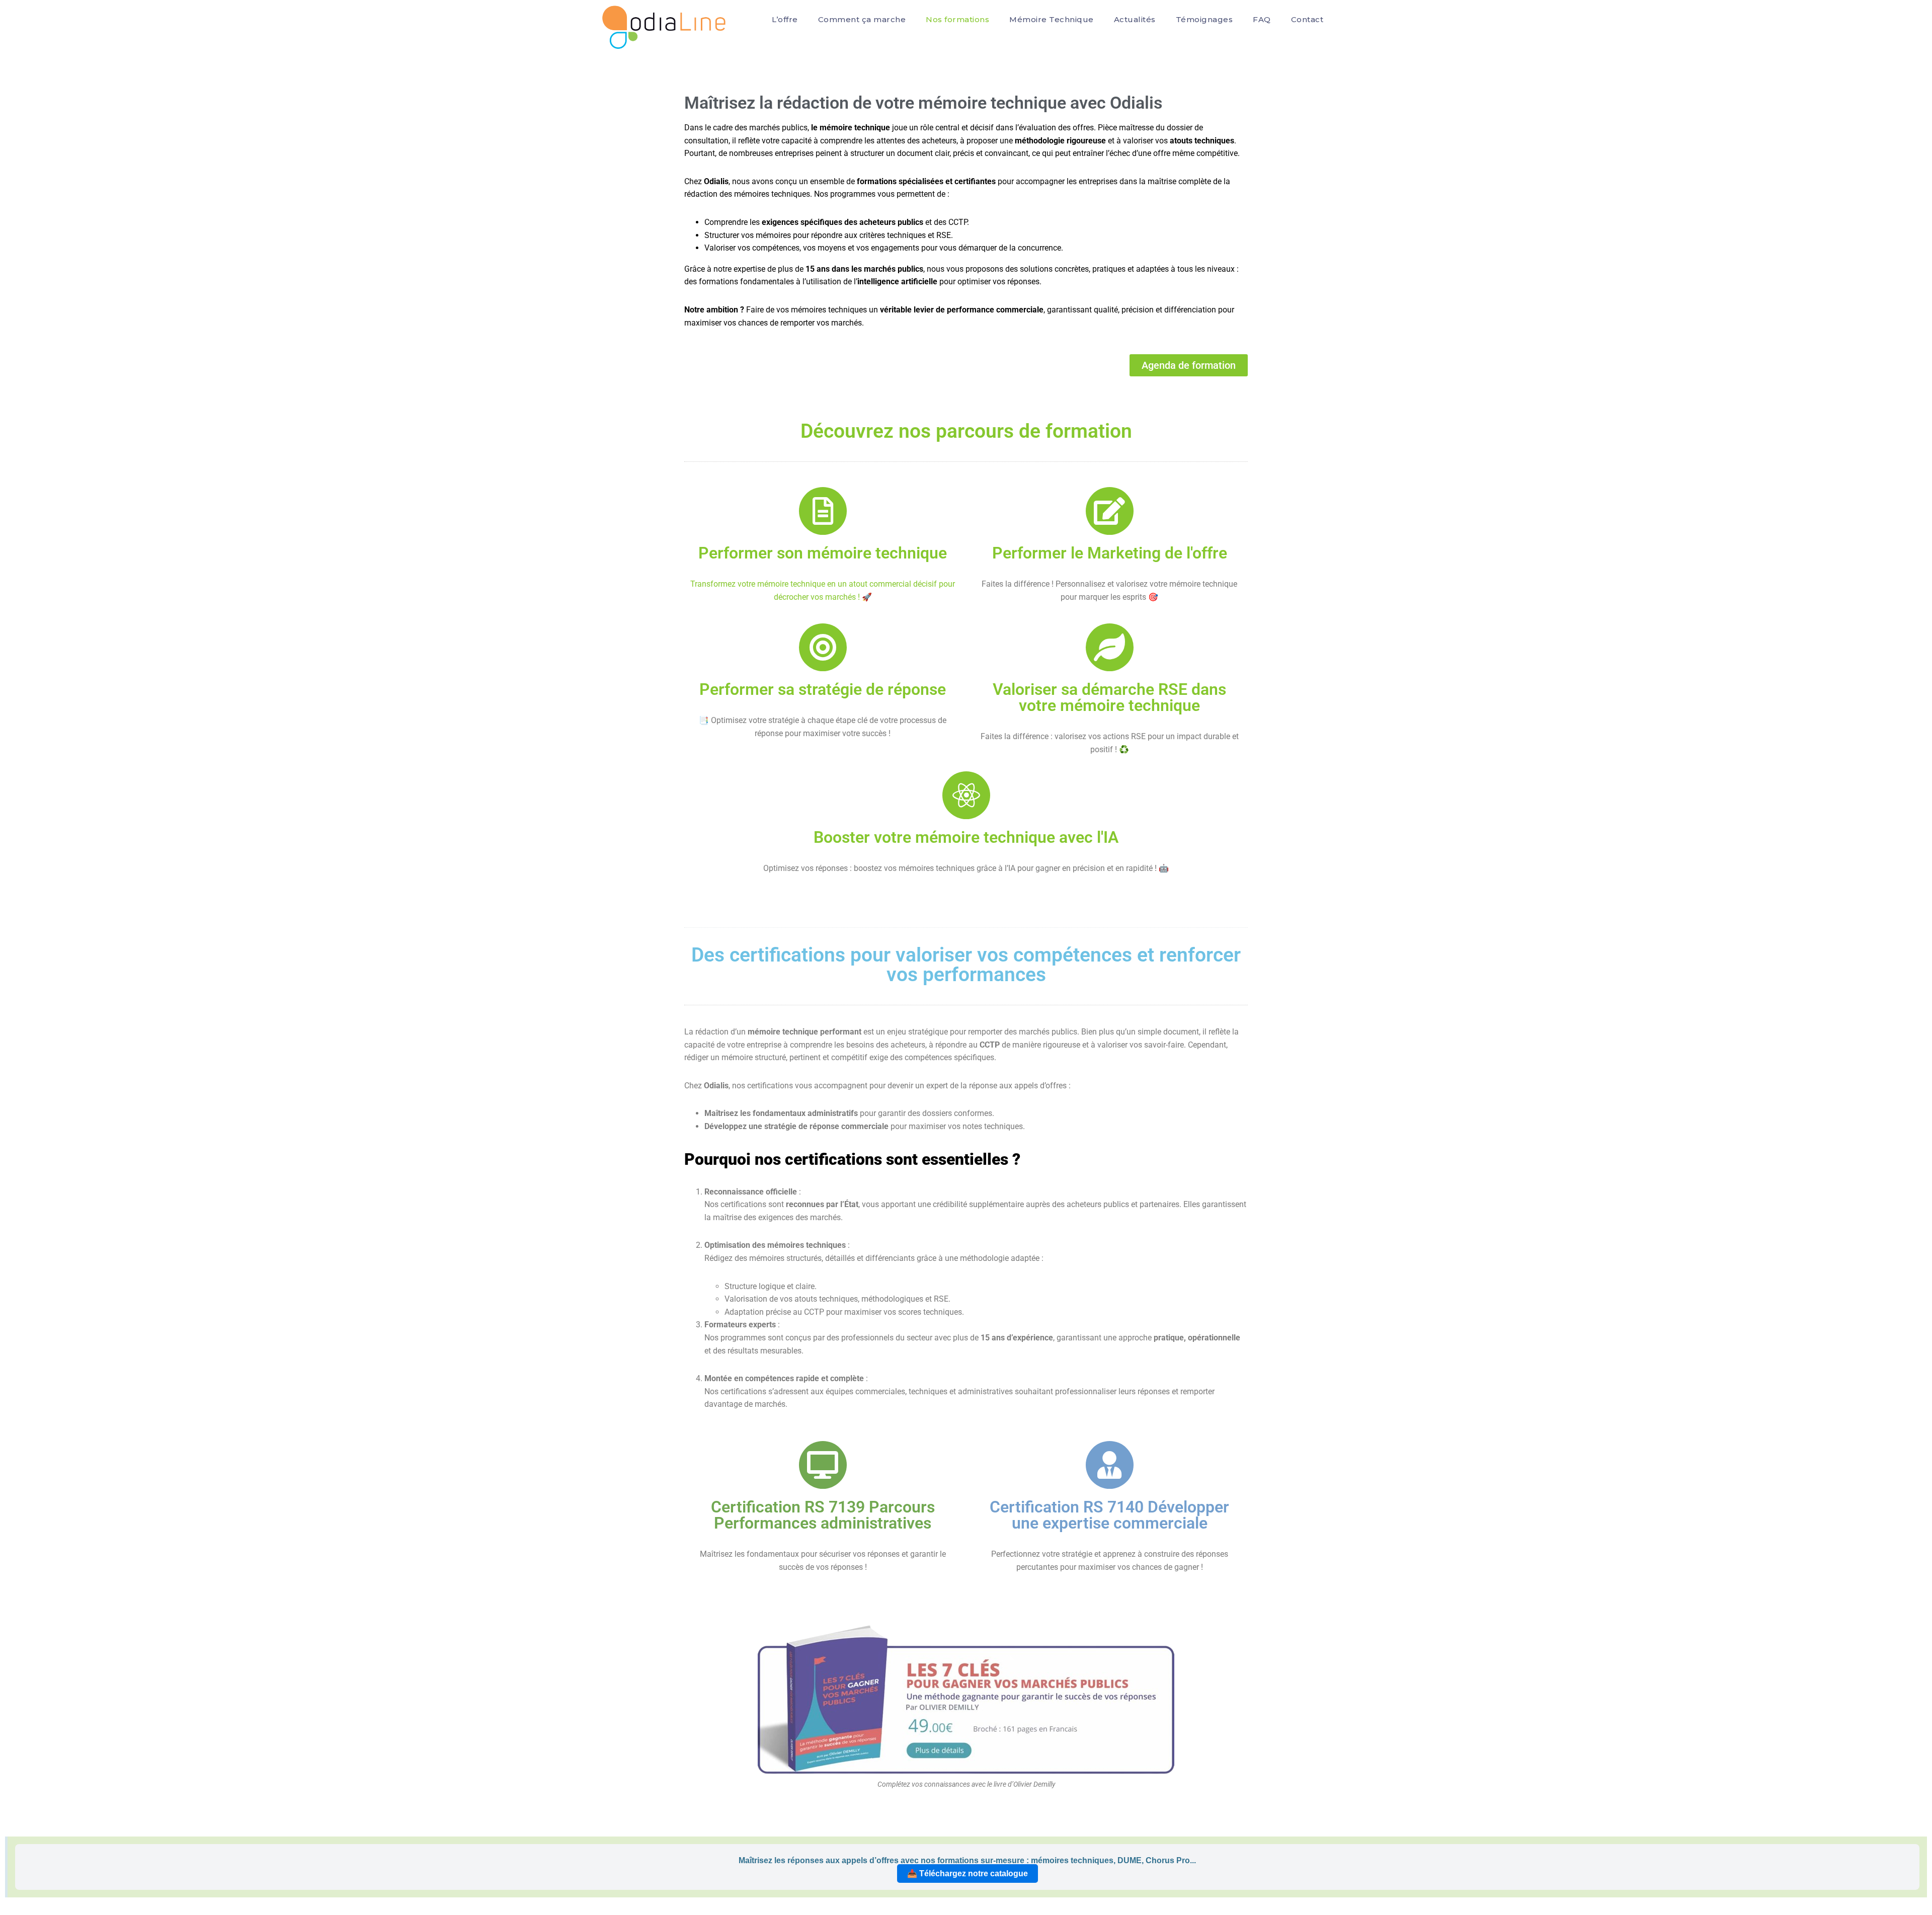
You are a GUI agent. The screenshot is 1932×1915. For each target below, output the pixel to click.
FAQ (1262, 19)
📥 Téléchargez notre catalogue (968, 1873)
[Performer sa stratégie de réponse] (823, 647)
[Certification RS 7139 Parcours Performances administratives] (823, 1465)
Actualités (1135, 19)
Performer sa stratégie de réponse (823, 689)
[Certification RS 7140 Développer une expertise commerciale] (1110, 1465)
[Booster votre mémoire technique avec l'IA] (966, 795)
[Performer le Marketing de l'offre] (1110, 511)
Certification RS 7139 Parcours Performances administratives (823, 1515)
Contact (1307, 19)
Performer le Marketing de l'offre (1110, 553)
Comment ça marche (862, 19)
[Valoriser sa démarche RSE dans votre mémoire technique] (1110, 647)
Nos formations (957, 19)
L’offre (785, 19)
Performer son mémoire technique (823, 553)
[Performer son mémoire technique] (823, 511)
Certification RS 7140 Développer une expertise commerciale (1109, 1515)
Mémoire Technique (1052, 19)
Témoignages (1204, 19)
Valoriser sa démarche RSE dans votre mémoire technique (1109, 697)
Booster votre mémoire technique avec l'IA (966, 837)
